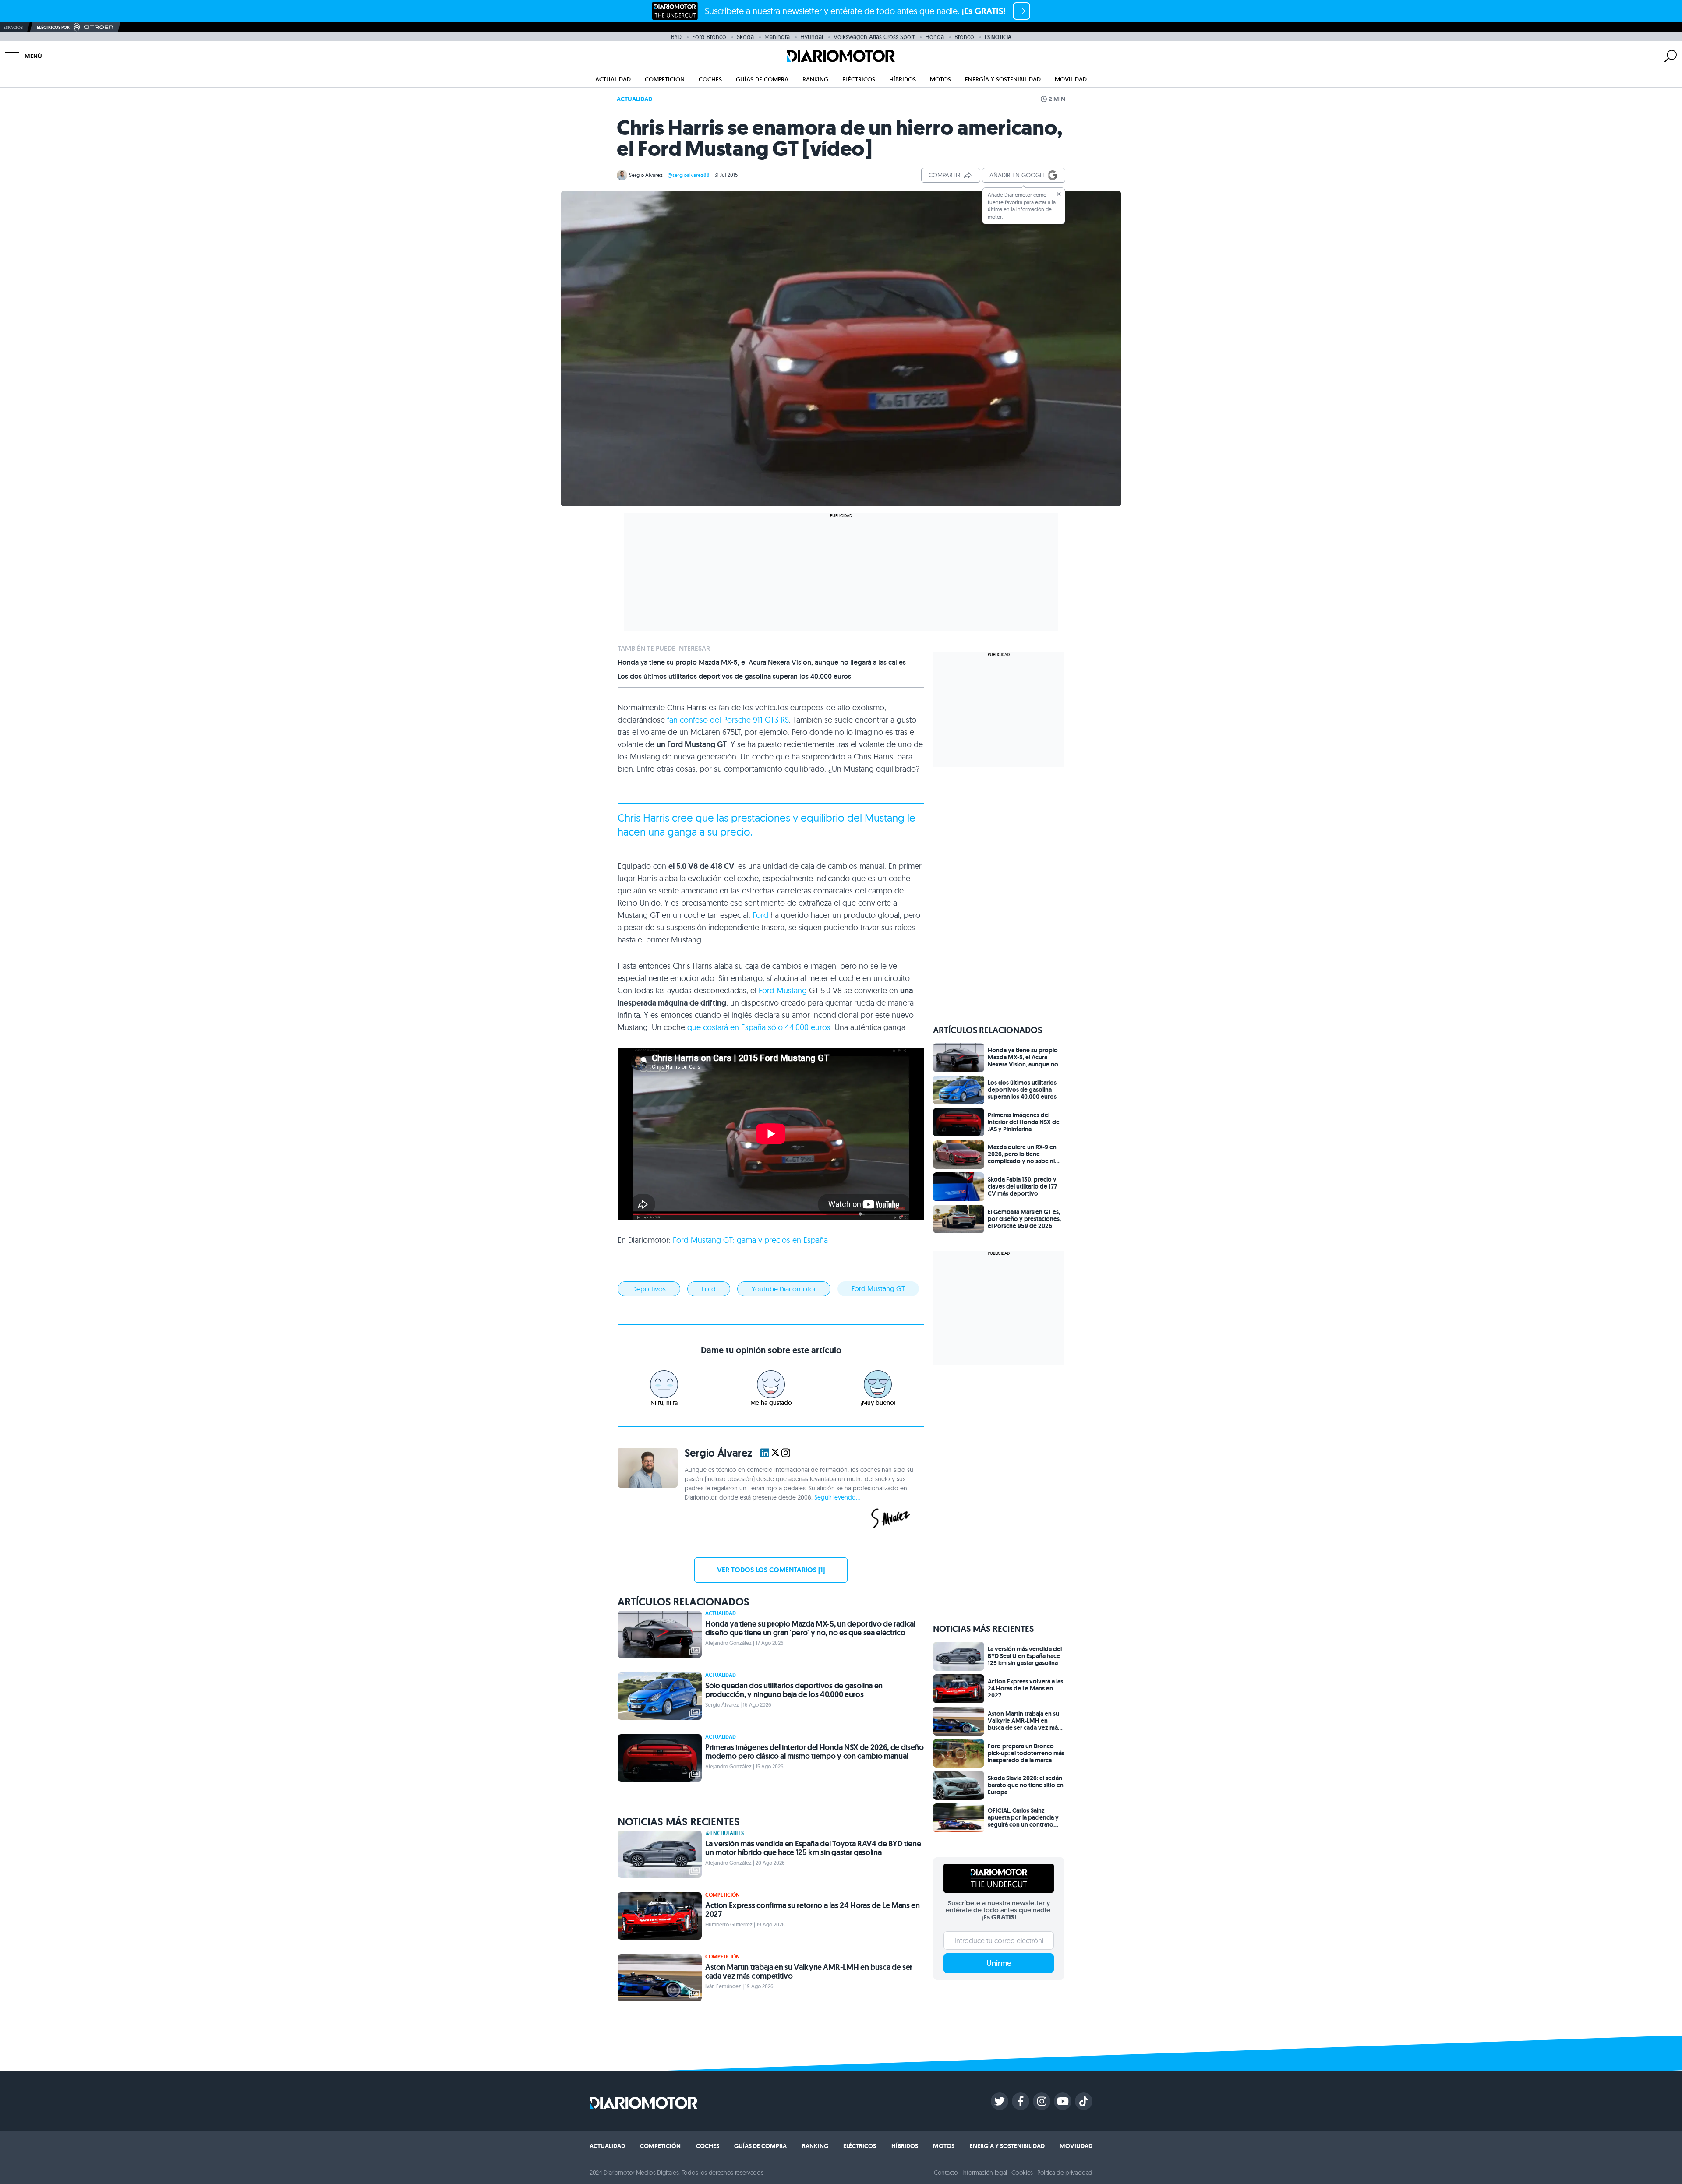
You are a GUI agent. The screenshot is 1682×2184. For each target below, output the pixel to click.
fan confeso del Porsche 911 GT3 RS (728, 720)
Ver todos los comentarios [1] (771, 1570)
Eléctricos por (53, 27)
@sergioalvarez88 (689, 175)
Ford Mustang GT (878, 1288)
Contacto (946, 2173)
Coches (710, 79)
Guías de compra (762, 79)
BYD (676, 37)
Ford (760, 915)
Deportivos (649, 1289)
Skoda (745, 37)
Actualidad (613, 79)
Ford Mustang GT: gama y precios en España (750, 1240)
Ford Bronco (709, 37)
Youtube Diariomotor (784, 1289)
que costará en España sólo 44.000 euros (759, 1027)
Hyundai (812, 37)
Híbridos (903, 79)
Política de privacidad (1065, 2173)
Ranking (815, 79)
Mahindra (777, 37)
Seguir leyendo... (837, 1497)
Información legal (985, 2173)
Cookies (1022, 2173)
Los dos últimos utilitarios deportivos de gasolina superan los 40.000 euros (734, 677)
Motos (940, 79)
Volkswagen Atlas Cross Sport (874, 37)
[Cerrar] (1059, 194)
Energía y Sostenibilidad (1003, 79)
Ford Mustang (783, 990)
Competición (665, 79)
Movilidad (1071, 79)
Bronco (964, 37)
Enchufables (727, 1833)
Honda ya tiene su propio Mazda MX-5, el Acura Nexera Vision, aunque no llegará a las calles (762, 663)
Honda (935, 37)
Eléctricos (859, 79)
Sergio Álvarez (646, 175)
